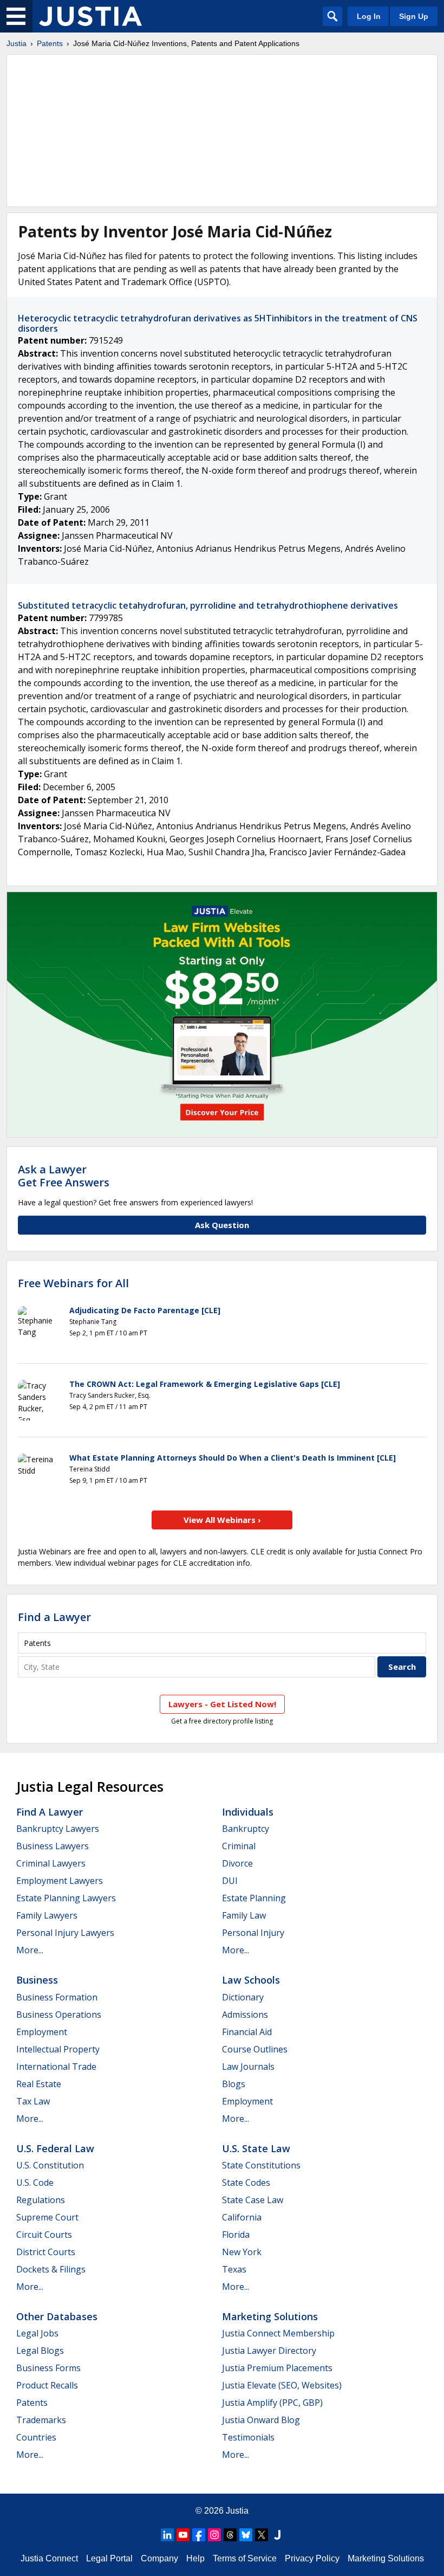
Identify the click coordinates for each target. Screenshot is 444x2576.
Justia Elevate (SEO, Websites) (282, 2385)
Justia (17, 43)
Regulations (41, 2200)
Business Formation (57, 1997)
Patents (50, 43)
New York (242, 2252)
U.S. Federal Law (55, 2148)
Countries (36, 2437)
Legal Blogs (40, 2351)
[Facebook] (199, 2535)
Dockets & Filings (51, 2269)
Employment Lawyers (60, 1881)
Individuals (248, 1812)
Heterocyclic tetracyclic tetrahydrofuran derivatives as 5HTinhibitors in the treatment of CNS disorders (218, 323)
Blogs (234, 2084)
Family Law (244, 1915)
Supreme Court (47, 2217)
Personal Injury (253, 1933)
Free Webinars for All (73, 1283)
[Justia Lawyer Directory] (277, 2535)
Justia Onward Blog (261, 2420)
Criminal (239, 1846)
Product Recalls (47, 2385)
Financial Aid (247, 2032)
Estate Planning (254, 1898)
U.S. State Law (256, 2148)
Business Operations (59, 2015)
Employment (42, 2032)
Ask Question (222, 1225)
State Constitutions (261, 2165)
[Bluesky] (246, 2535)
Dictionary (243, 1997)
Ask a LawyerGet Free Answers (64, 1176)
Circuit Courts (44, 2235)
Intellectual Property (58, 2049)
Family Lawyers (47, 1915)
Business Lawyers (53, 1846)
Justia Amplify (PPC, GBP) (272, 2403)
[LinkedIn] (167, 2535)
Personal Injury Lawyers (65, 1933)
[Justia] (90, 16)
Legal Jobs (37, 2333)
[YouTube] (183, 2535)
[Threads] (230, 2535)
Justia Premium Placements (277, 2368)
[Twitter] (262, 2535)
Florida (236, 2235)
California (242, 2217)
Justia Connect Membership (278, 2333)
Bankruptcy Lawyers (58, 1829)
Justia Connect (49, 2558)
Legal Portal (109, 2558)
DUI (230, 1881)
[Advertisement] (222, 131)
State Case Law (253, 2200)
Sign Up (414, 16)
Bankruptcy (246, 1829)
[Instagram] (214, 2535)
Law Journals (248, 2067)
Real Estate (39, 2084)
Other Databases (57, 2316)
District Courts (46, 2252)
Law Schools (251, 1980)
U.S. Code (35, 2183)
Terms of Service (245, 2558)
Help (195, 2558)
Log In (369, 16)
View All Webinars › (222, 1520)
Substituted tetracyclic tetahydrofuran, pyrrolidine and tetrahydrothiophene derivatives (208, 605)
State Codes (246, 2183)
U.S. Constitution (50, 2165)
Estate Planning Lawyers (66, 1898)
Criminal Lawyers (51, 1863)
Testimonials (248, 2437)
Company (159, 2558)
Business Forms (48, 2368)
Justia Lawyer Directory (269, 2351)
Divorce (237, 1863)
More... (30, 1950)
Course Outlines (255, 2049)
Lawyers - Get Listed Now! (222, 1704)
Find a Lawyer (54, 1617)
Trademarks (41, 2420)
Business (37, 1980)
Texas (234, 2269)
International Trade (56, 2067)
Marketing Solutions (270, 2316)
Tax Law (33, 2101)
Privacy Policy (312, 2558)
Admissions (245, 2015)
